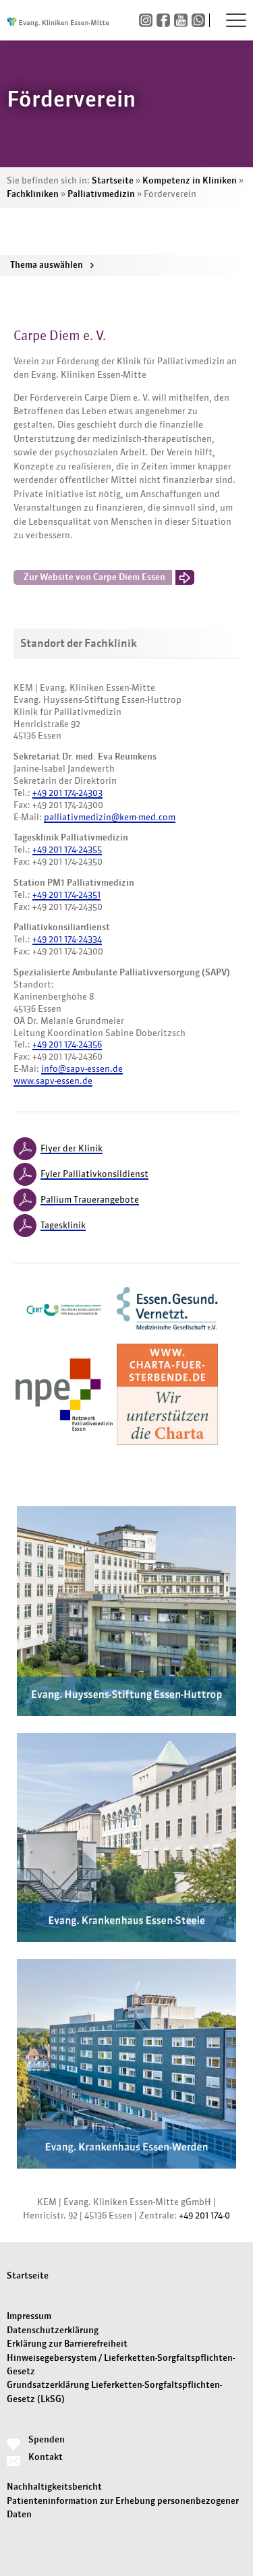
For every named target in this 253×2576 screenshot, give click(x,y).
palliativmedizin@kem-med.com (110, 817)
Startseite (113, 180)
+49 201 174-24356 (67, 1044)
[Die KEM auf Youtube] (183, 21)
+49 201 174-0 (204, 2215)
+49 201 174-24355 (67, 850)
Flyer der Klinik (72, 1148)
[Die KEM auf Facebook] (165, 21)
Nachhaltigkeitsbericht (54, 2487)
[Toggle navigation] (236, 20)
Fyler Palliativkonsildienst (94, 1174)
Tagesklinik (63, 1225)
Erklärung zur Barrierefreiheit (67, 2344)
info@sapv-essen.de (82, 1069)
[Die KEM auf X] (200, 21)
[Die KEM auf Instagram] (148, 21)
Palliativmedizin (101, 194)
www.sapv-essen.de (53, 1081)
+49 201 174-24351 (66, 895)
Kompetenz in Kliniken (190, 180)
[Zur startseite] (58, 20)
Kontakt (46, 2457)
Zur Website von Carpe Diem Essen (94, 577)
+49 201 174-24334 (67, 939)
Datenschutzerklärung (53, 2330)
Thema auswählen (52, 265)
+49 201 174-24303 (67, 793)
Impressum (29, 2316)
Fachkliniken (33, 194)
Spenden (47, 2439)
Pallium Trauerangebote (90, 1200)
